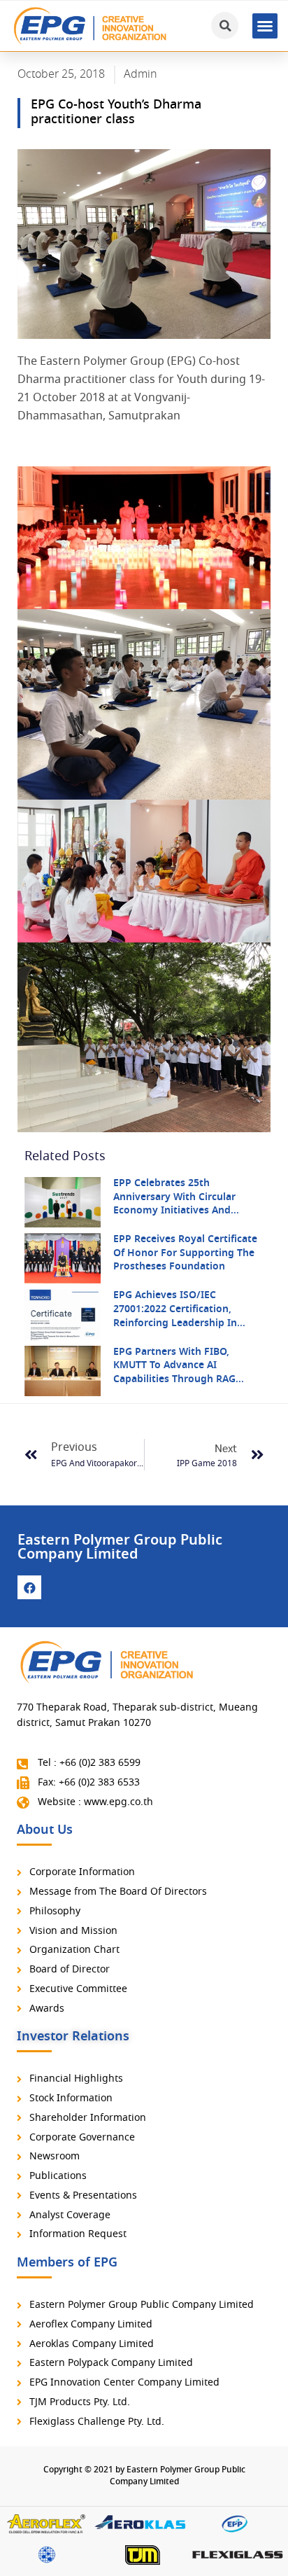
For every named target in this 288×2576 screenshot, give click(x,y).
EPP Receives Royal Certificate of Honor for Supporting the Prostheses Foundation (185, 1253)
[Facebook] (29, 1587)
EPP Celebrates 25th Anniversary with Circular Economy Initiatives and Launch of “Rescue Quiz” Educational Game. (174, 1211)
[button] (265, 26)
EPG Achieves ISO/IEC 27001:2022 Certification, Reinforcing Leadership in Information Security (175, 1316)
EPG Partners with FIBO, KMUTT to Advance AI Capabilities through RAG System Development (174, 1373)
